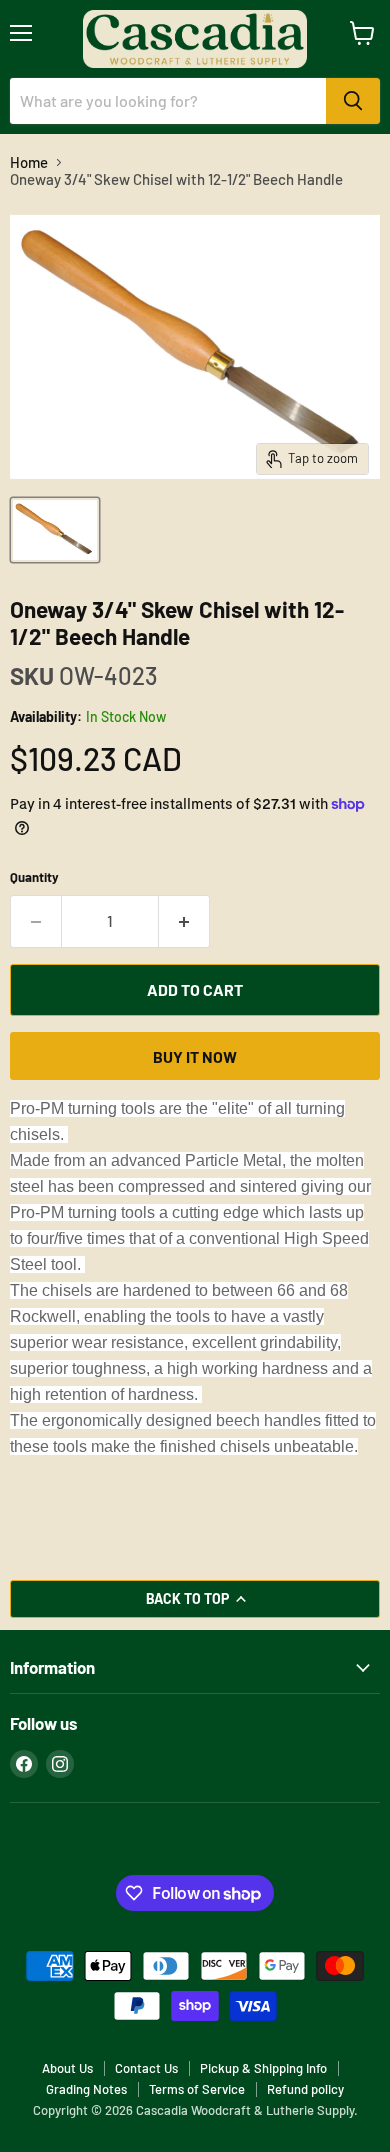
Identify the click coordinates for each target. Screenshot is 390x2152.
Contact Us (146, 2068)
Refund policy (305, 2089)
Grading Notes (86, 2089)
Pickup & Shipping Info (263, 2068)
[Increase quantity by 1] (184, 921)
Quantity (34, 877)
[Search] (353, 101)
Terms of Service (197, 2089)
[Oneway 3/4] (55, 530)
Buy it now (195, 1056)
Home (29, 162)
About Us (67, 2068)
